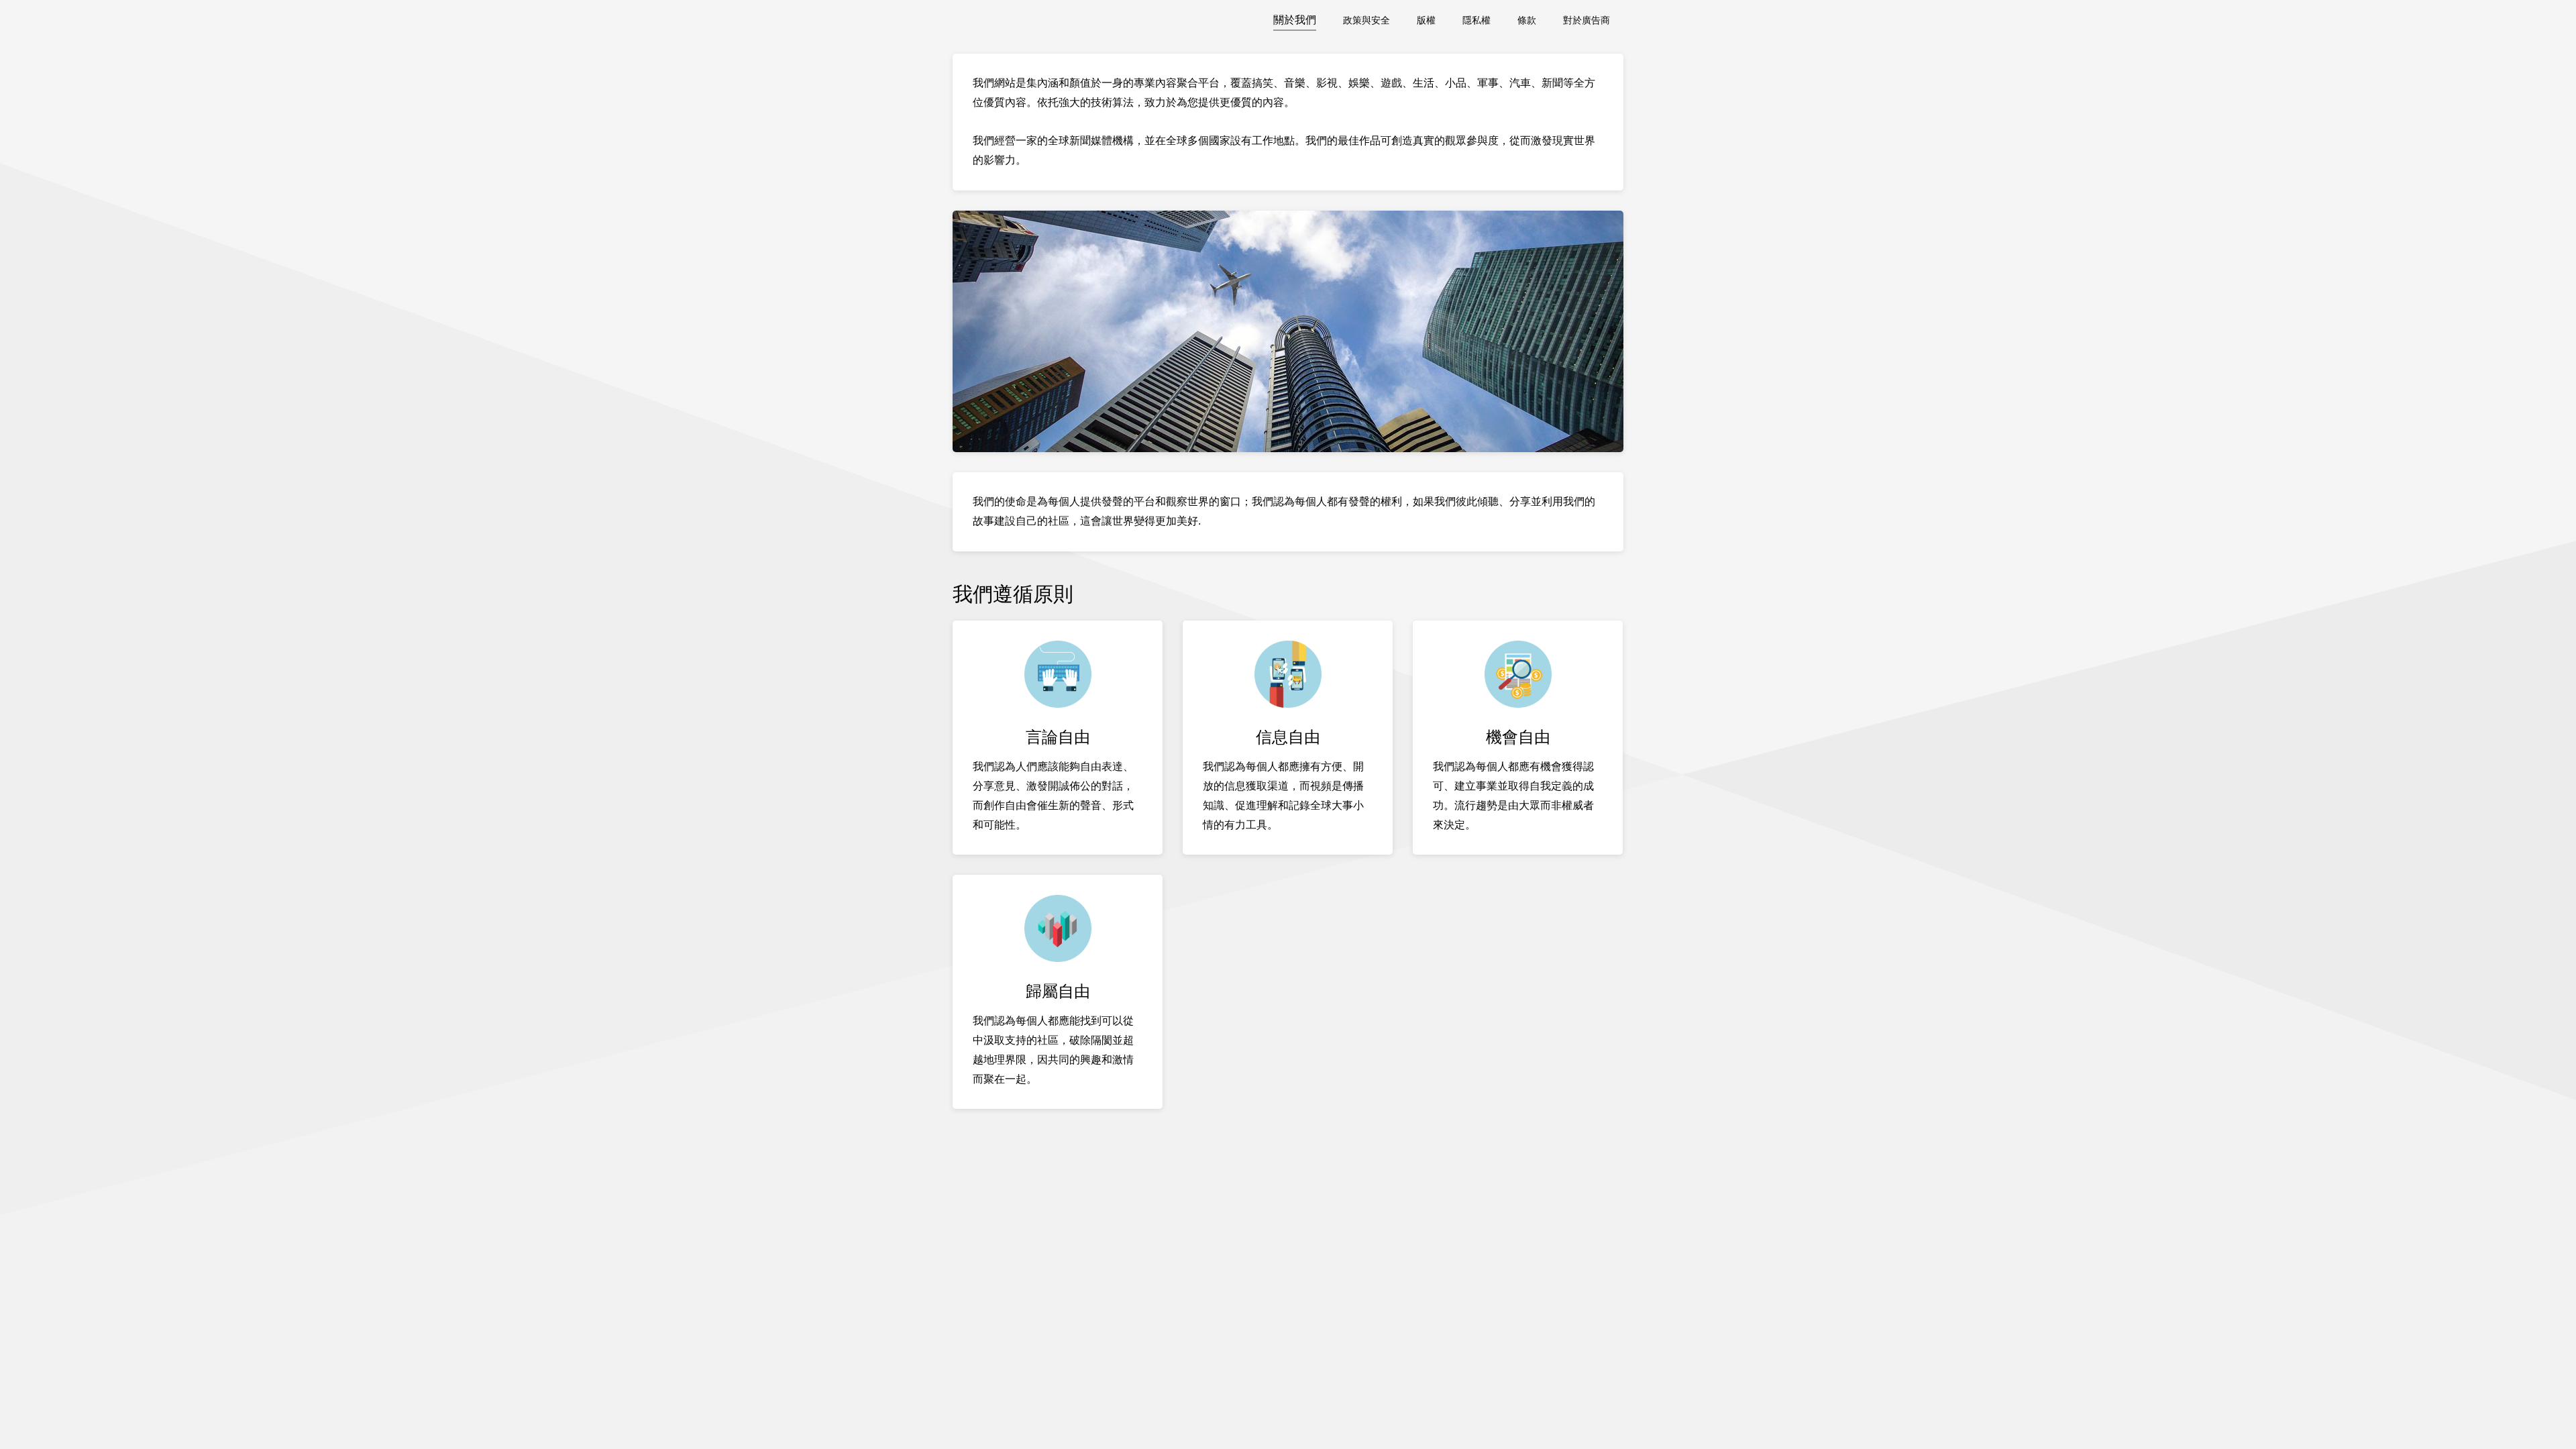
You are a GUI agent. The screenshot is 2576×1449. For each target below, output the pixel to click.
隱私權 (1477, 20)
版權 (1426, 20)
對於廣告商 (1587, 20)
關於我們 (1295, 20)
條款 (1527, 20)
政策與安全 (1366, 20)
